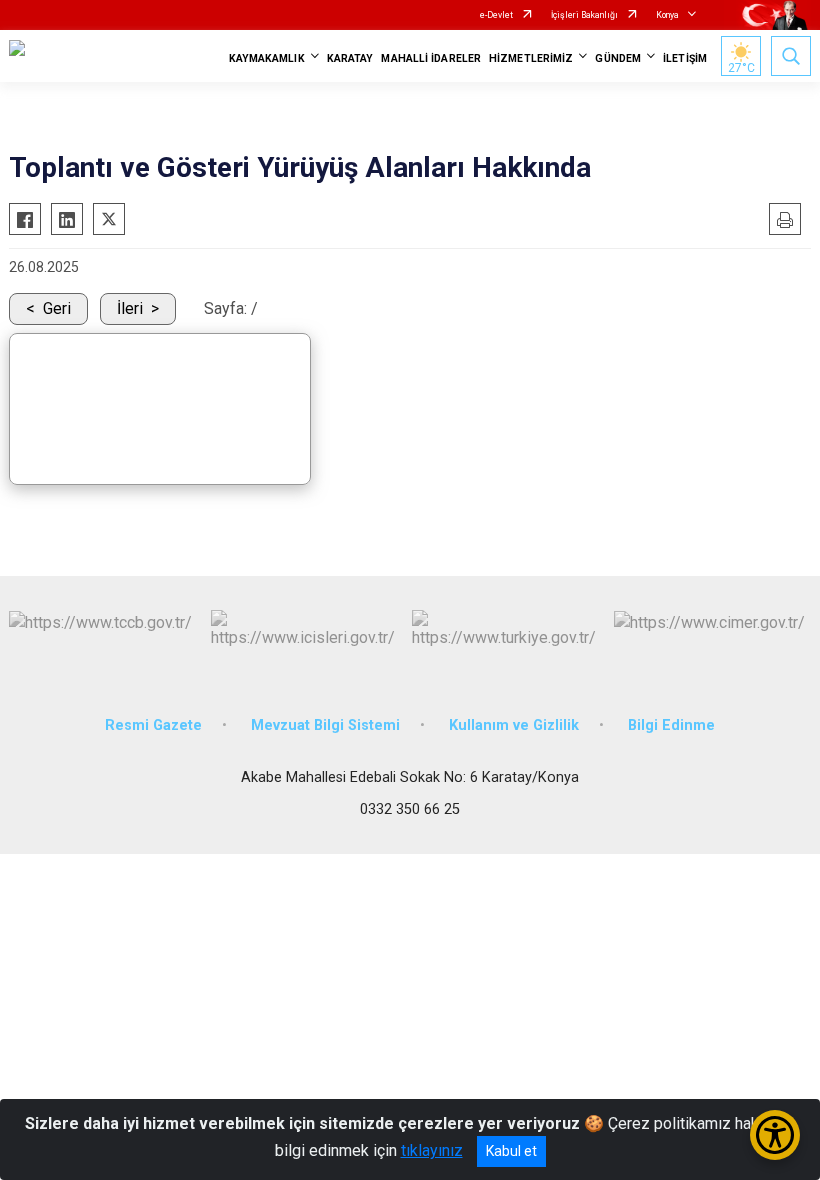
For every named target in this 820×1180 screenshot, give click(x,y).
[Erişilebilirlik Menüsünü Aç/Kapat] (775, 1135)
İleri (130, 308)
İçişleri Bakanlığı (584, 15)
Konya (667, 15)
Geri (57, 308)
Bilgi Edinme (671, 725)
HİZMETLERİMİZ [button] (531, 58)
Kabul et (511, 1151)
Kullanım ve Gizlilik (514, 725)
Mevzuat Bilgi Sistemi (325, 725)
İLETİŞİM (685, 58)
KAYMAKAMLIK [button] (267, 58)
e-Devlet (496, 15)
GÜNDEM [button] (618, 58)
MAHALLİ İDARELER (431, 58)
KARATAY (350, 58)
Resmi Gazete (153, 725)
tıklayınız (432, 1150)
